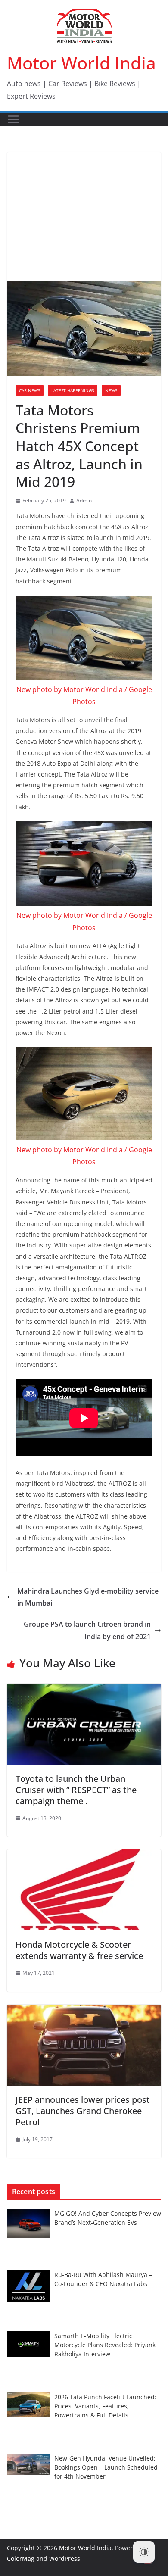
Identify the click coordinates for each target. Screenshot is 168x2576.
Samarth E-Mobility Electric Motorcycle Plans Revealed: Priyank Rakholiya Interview (105, 2345)
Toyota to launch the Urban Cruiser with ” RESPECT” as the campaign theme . (76, 1790)
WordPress (65, 2559)
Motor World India (81, 63)
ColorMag (21, 2559)
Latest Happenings (73, 390)
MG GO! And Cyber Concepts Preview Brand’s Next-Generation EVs (108, 2218)
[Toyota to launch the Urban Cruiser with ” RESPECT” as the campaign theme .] (84, 1690)
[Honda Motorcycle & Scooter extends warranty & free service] (84, 1856)
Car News (30, 390)
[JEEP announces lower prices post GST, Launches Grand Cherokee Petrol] (84, 2011)
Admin (84, 501)
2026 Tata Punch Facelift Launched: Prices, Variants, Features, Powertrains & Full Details (105, 2406)
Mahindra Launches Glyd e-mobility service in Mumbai (88, 1597)
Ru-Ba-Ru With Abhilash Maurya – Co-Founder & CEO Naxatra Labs (103, 2279)
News (111, 390)
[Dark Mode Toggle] (144, 2552)
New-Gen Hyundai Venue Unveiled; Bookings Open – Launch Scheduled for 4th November (106, 2467)
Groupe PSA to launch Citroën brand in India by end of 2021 (87, 1630)
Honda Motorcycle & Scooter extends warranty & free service (79, 1950)
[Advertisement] (84, 217)
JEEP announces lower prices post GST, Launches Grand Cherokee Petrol (83, 2111)
